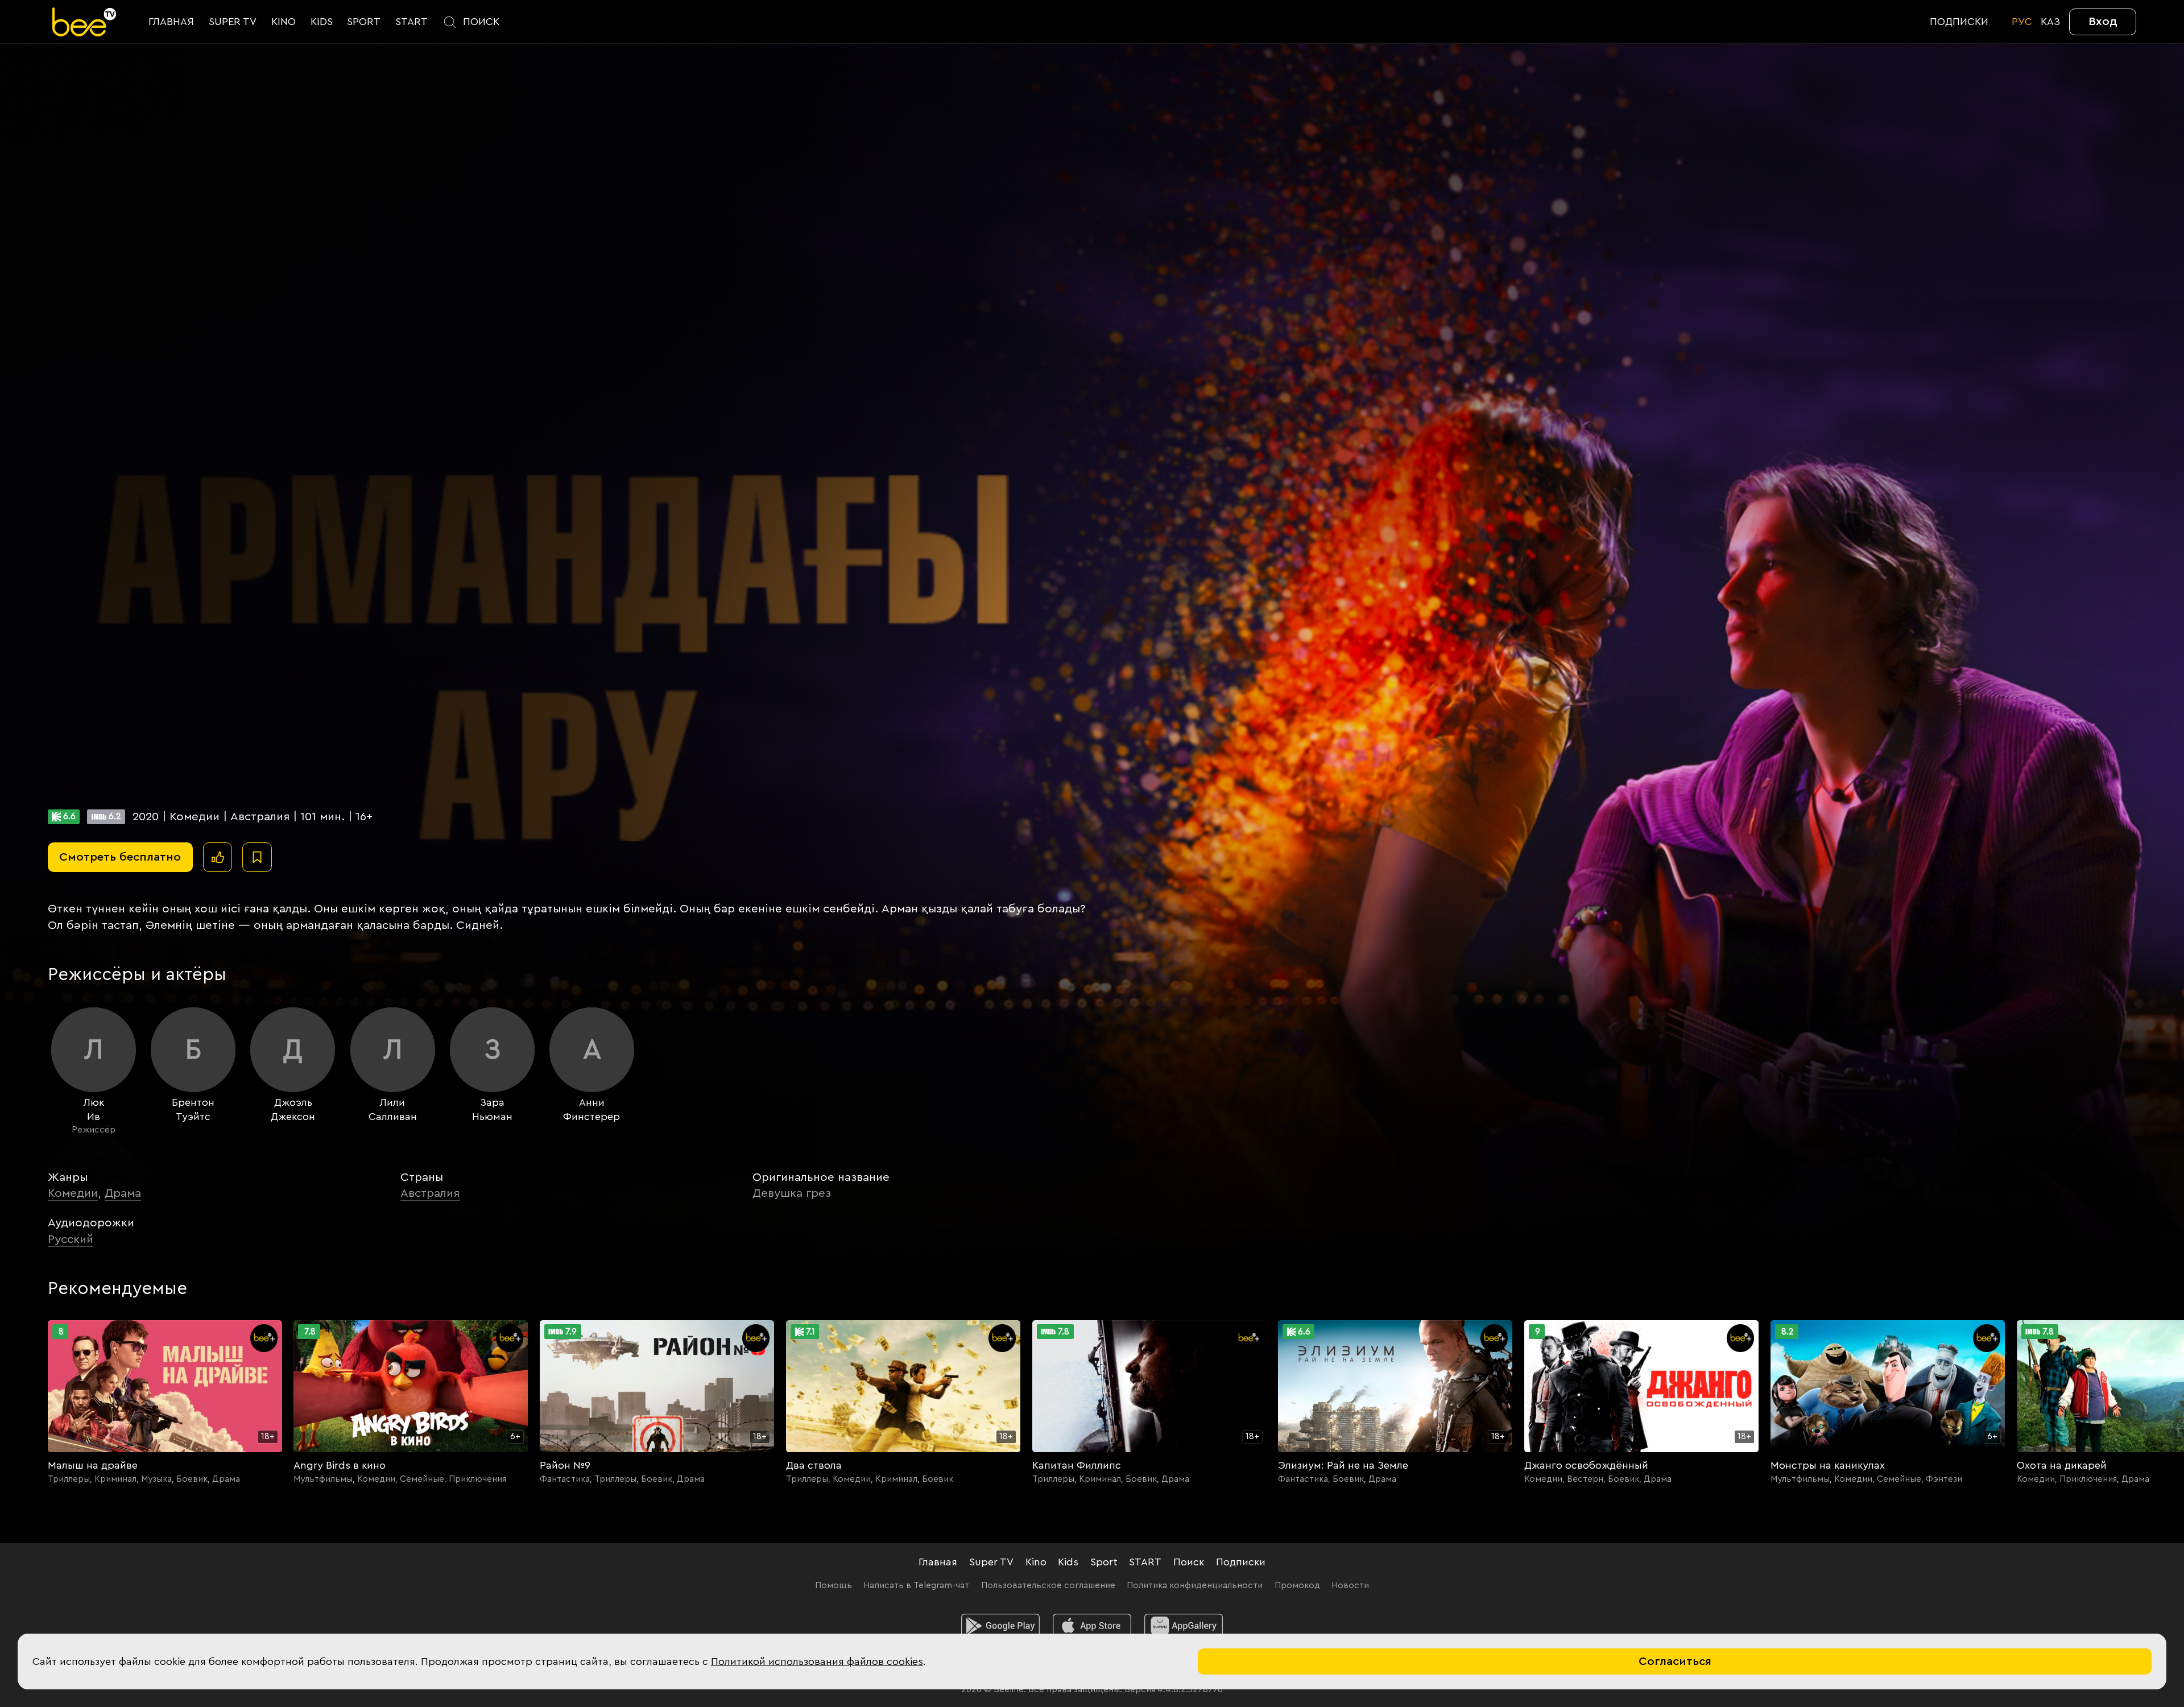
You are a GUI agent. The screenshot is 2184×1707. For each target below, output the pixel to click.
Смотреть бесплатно (120, 857)
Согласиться (1675, 1661)
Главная (938, 1562)
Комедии (73, 1193)
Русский (71, 1239)
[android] (1000, 1626)
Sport (1104, 1562)
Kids (1068, 1562)
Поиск (1189, 1562)
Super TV (991, 1562)
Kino (1036, 1562)
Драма (123, 1193)
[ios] (1092, 1626)
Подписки (1241, 1562)
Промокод (1297, 1586)
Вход (2103, 21)
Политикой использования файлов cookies (817, 1661)
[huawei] (1184, 1626)
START (1145, 1562)
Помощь (834, 1586)
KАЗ (2050, 22)
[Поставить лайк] (218, 857)
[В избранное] (257, 857)
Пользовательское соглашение (1048, 1586)
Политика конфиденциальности (1195, 1586)
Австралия (430, 1193)
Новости (1350, 1586)
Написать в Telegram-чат (916, 1586)
